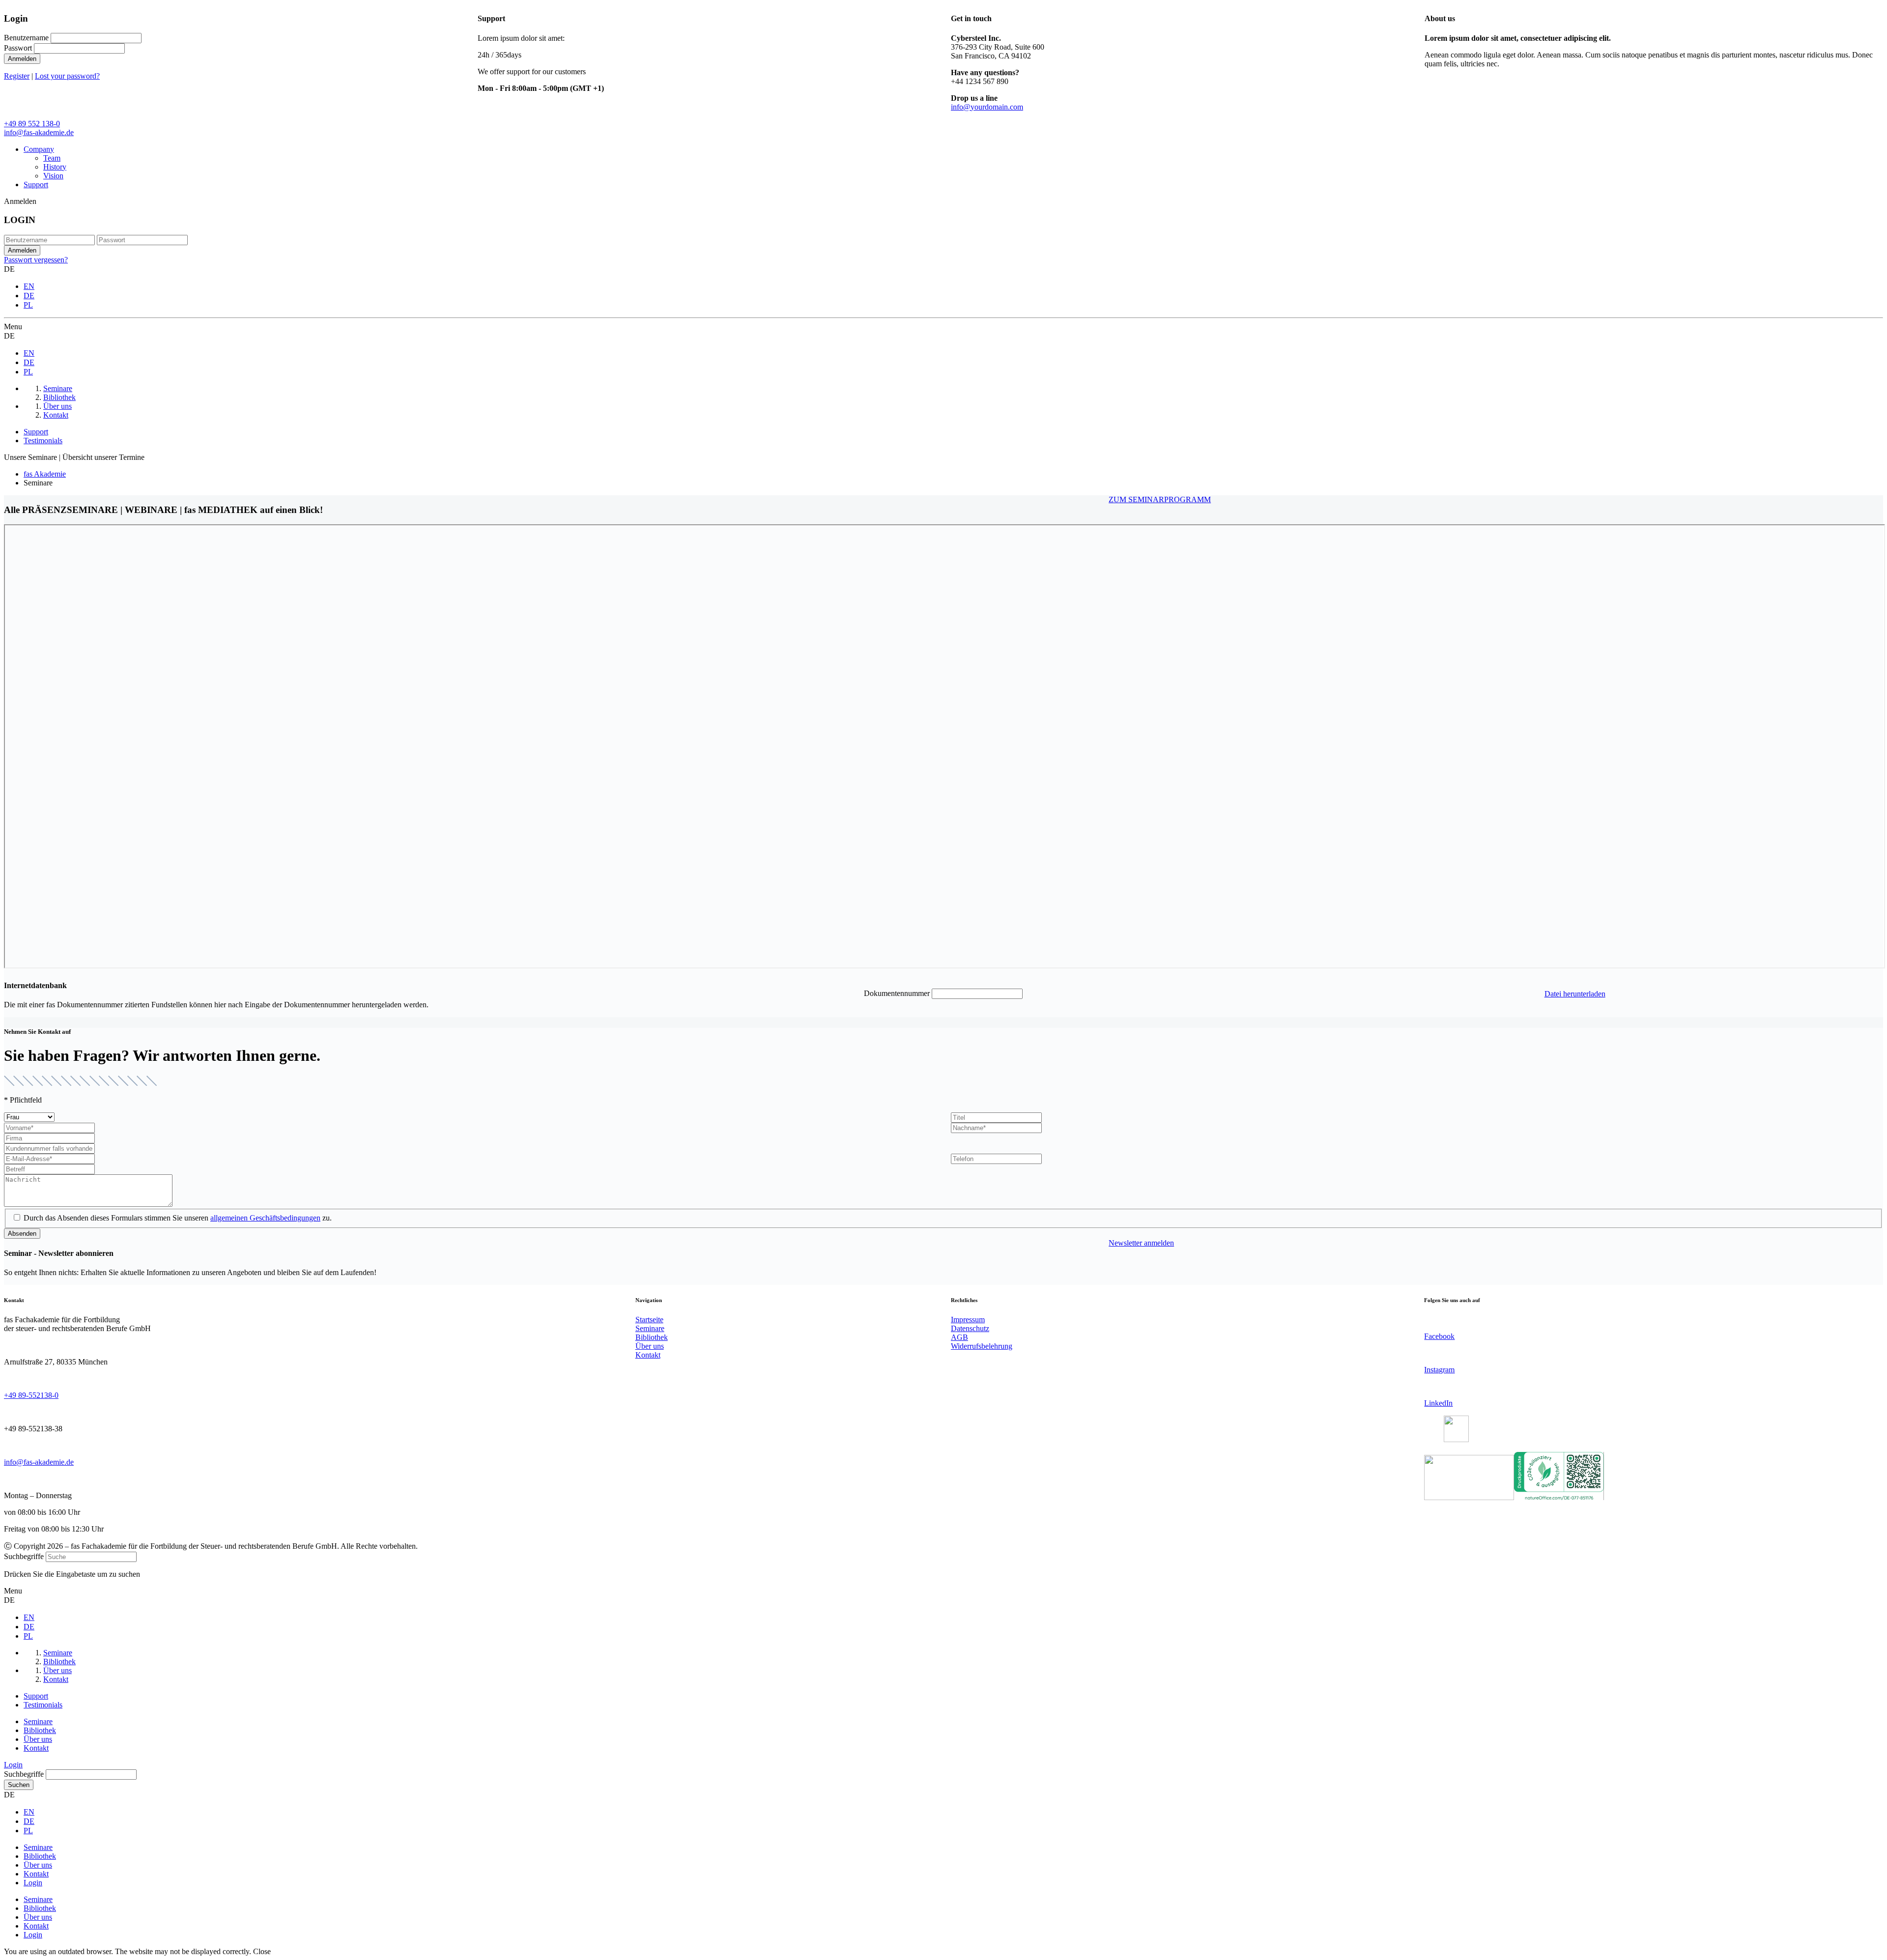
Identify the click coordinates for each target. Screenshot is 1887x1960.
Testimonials (43, 440)
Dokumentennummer (897, 993)
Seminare (650, 1328)
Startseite (649, 1320)
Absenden (22, 1234)
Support (36, 185)
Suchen (19, 1785)
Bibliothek (652, 1337)
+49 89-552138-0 (31, 1395)
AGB (959, 1337)
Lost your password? (67, 76)
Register (17, 76)
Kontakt (648, 1355)
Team (52, 158)
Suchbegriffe (24, 1556)
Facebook (1439, 1336)
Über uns (650, 1346)
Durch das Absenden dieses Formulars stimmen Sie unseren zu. (178, 1218)
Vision (53, 176)
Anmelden (22, 59)
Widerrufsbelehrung (982, 1346)
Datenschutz (970, 1328)
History (55, 167)
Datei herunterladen (1575, 994)
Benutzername (26, 38)
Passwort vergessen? (36, 260)
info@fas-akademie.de (39, 132)
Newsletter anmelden (1141, 1243)
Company (39, 149)
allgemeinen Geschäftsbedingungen (265, 1218)
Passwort (18, 48)
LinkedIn (1438, 1403)
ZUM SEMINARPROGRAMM (1160, 499)
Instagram (1439, 1370)
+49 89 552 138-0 (32, 124)
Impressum (968, 1320)
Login (13, 1765)
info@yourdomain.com (987, 107)
